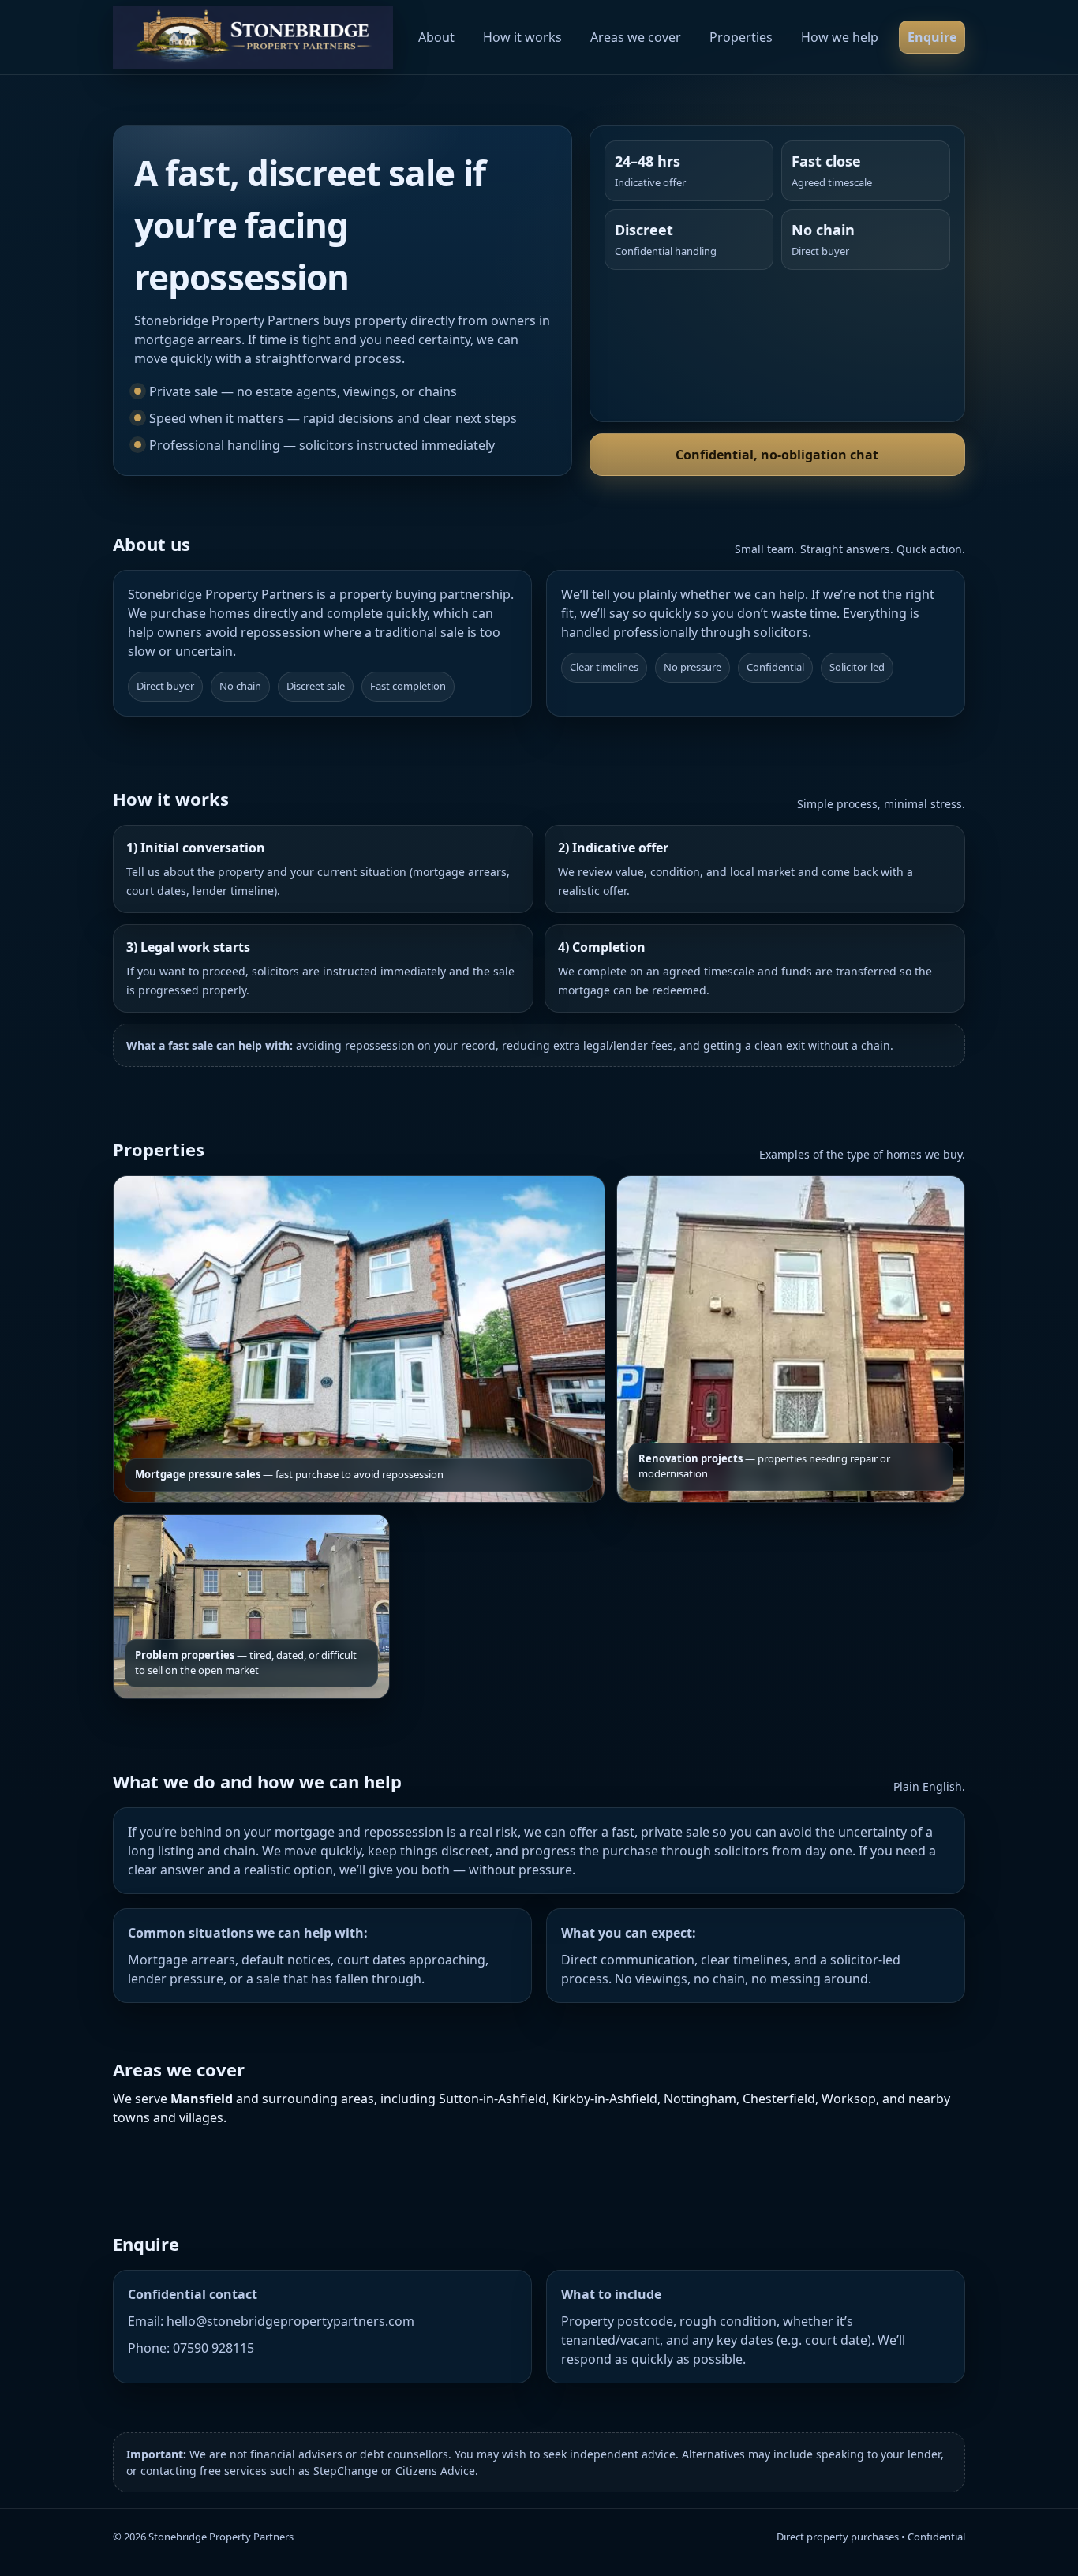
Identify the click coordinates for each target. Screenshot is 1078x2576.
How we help (840, 37)
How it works (522, 37)
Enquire (932, 37)
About (436, 37)
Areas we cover (636, 37)
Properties (741, 37)
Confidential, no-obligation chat (777, 455)
